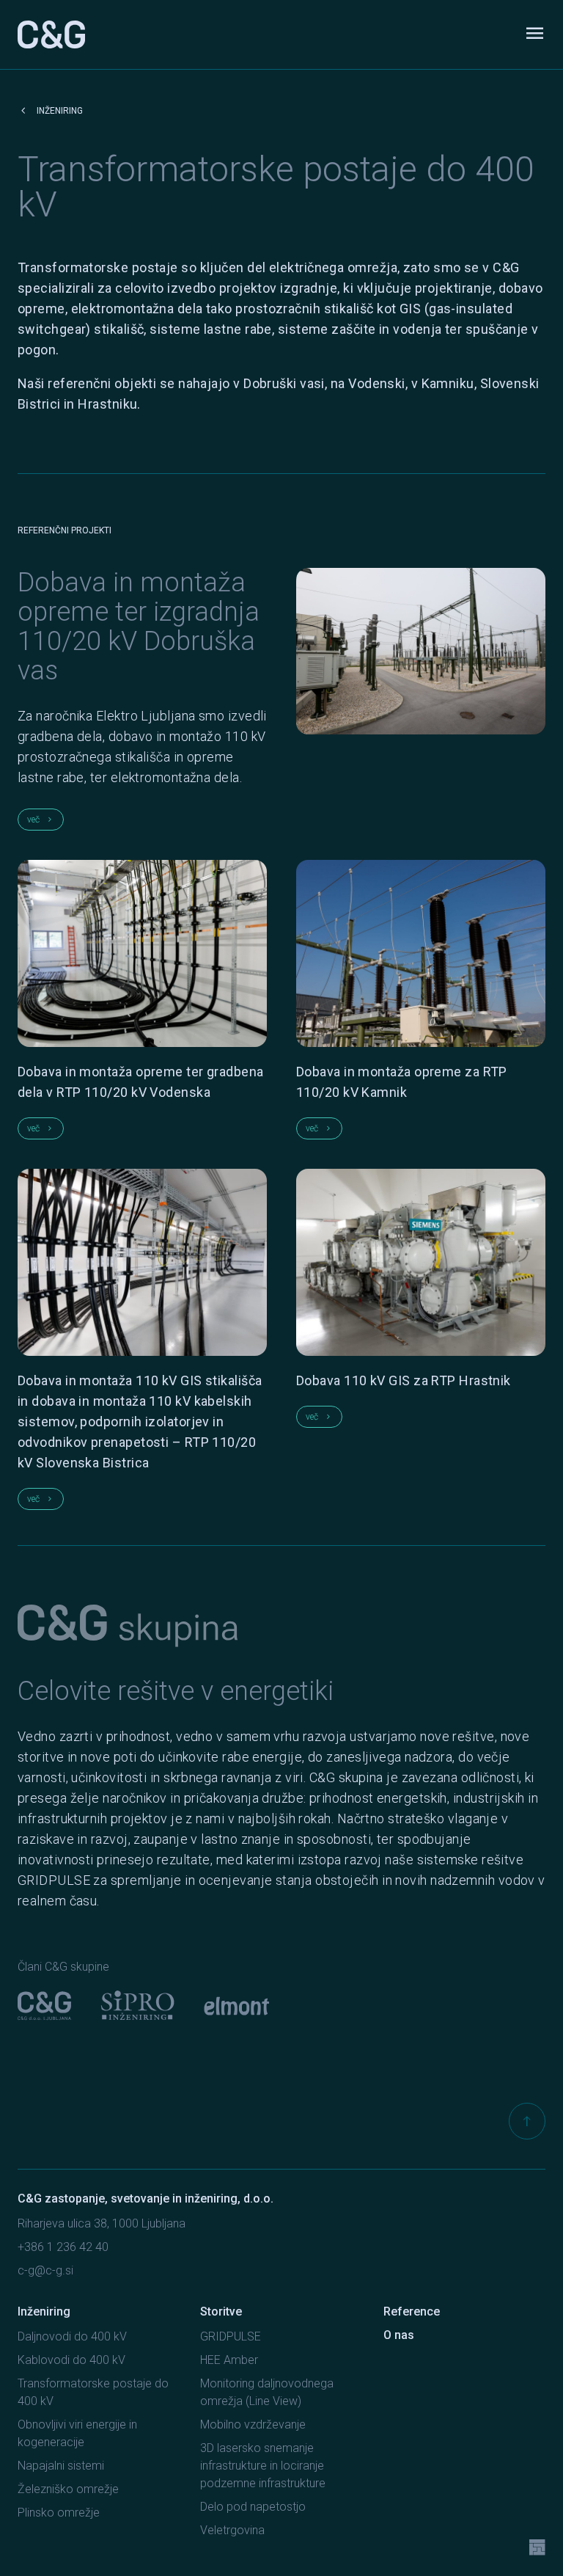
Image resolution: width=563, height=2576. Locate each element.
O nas (399, 2335)
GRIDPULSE (231, 2336)
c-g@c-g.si (45, 2270)
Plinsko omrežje (59, 2513)
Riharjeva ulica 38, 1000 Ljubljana (102, 2223)
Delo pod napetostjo (253, 2507)
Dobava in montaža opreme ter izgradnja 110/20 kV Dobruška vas (139, 627)
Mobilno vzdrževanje (253, 2424)
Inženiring (50, 111)
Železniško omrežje (68, 2489)
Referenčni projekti (65, 530)
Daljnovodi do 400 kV (72, 2336)
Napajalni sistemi (61, 2466)
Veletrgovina (232, 2530)
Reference (412, 2312)
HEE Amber (229, 2360)
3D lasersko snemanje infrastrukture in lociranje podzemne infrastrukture (263, 2466)
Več (41, 820)
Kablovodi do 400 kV (71, 2360)
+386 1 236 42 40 (63, 2247)
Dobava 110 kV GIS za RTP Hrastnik (404, 1380)
